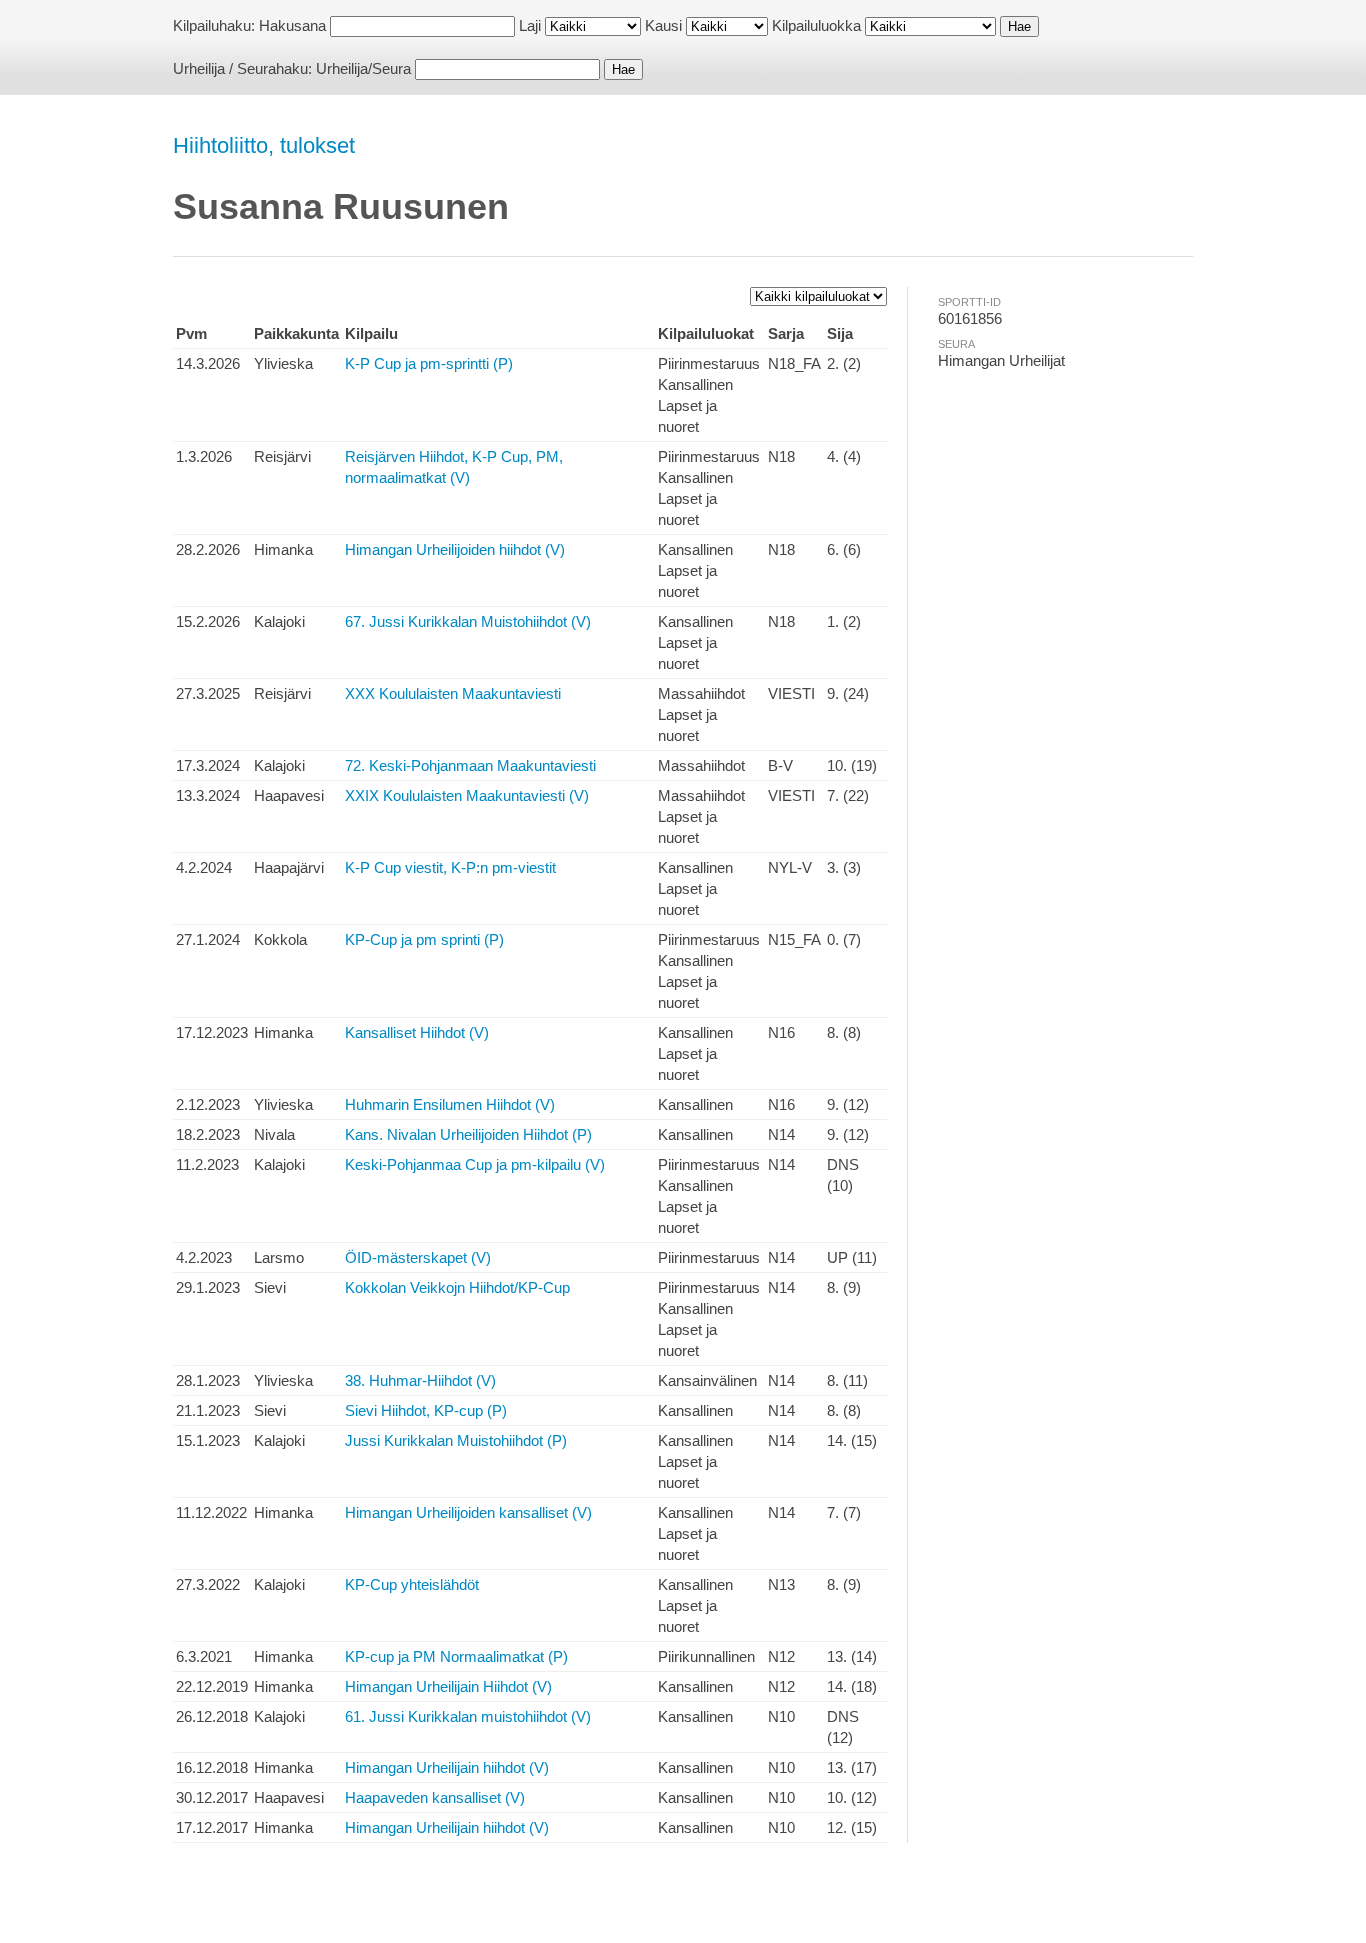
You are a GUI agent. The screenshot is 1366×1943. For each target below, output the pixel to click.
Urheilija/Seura (363, 68)
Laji (530, 25)
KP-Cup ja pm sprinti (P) (424, 939)
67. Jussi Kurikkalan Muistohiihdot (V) (468, 621)
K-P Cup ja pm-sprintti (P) (429, 363)
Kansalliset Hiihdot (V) (417, 1032)
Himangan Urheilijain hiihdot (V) (447, 1767)
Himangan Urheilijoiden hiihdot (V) (455, 549)
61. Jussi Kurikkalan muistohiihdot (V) (468, 1716)
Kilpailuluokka (816, 25)
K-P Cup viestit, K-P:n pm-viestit (450, 867)
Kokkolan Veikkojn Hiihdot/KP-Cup (457, 1287)
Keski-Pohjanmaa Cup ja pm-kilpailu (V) (475, 1164)
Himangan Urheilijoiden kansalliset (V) (468, 1512)
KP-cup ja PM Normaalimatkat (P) (456, 1656)
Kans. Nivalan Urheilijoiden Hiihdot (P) (468, 1134)
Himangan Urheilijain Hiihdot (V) (448, 1686)
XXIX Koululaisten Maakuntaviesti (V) (467, 795)
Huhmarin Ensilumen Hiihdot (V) (450, 1104)
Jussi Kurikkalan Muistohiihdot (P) (456, 1440)
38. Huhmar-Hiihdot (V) (420, 1380)
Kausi (663, 25)
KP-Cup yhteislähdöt (412, 1584)
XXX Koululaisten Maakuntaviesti (453, 693)
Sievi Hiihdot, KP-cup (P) (426, 1410)
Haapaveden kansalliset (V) (435, 1797)
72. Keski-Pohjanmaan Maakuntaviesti (470, 765)
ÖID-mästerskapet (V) (418, 1257)
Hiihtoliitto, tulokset (264, 145)
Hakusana (292, 25)
